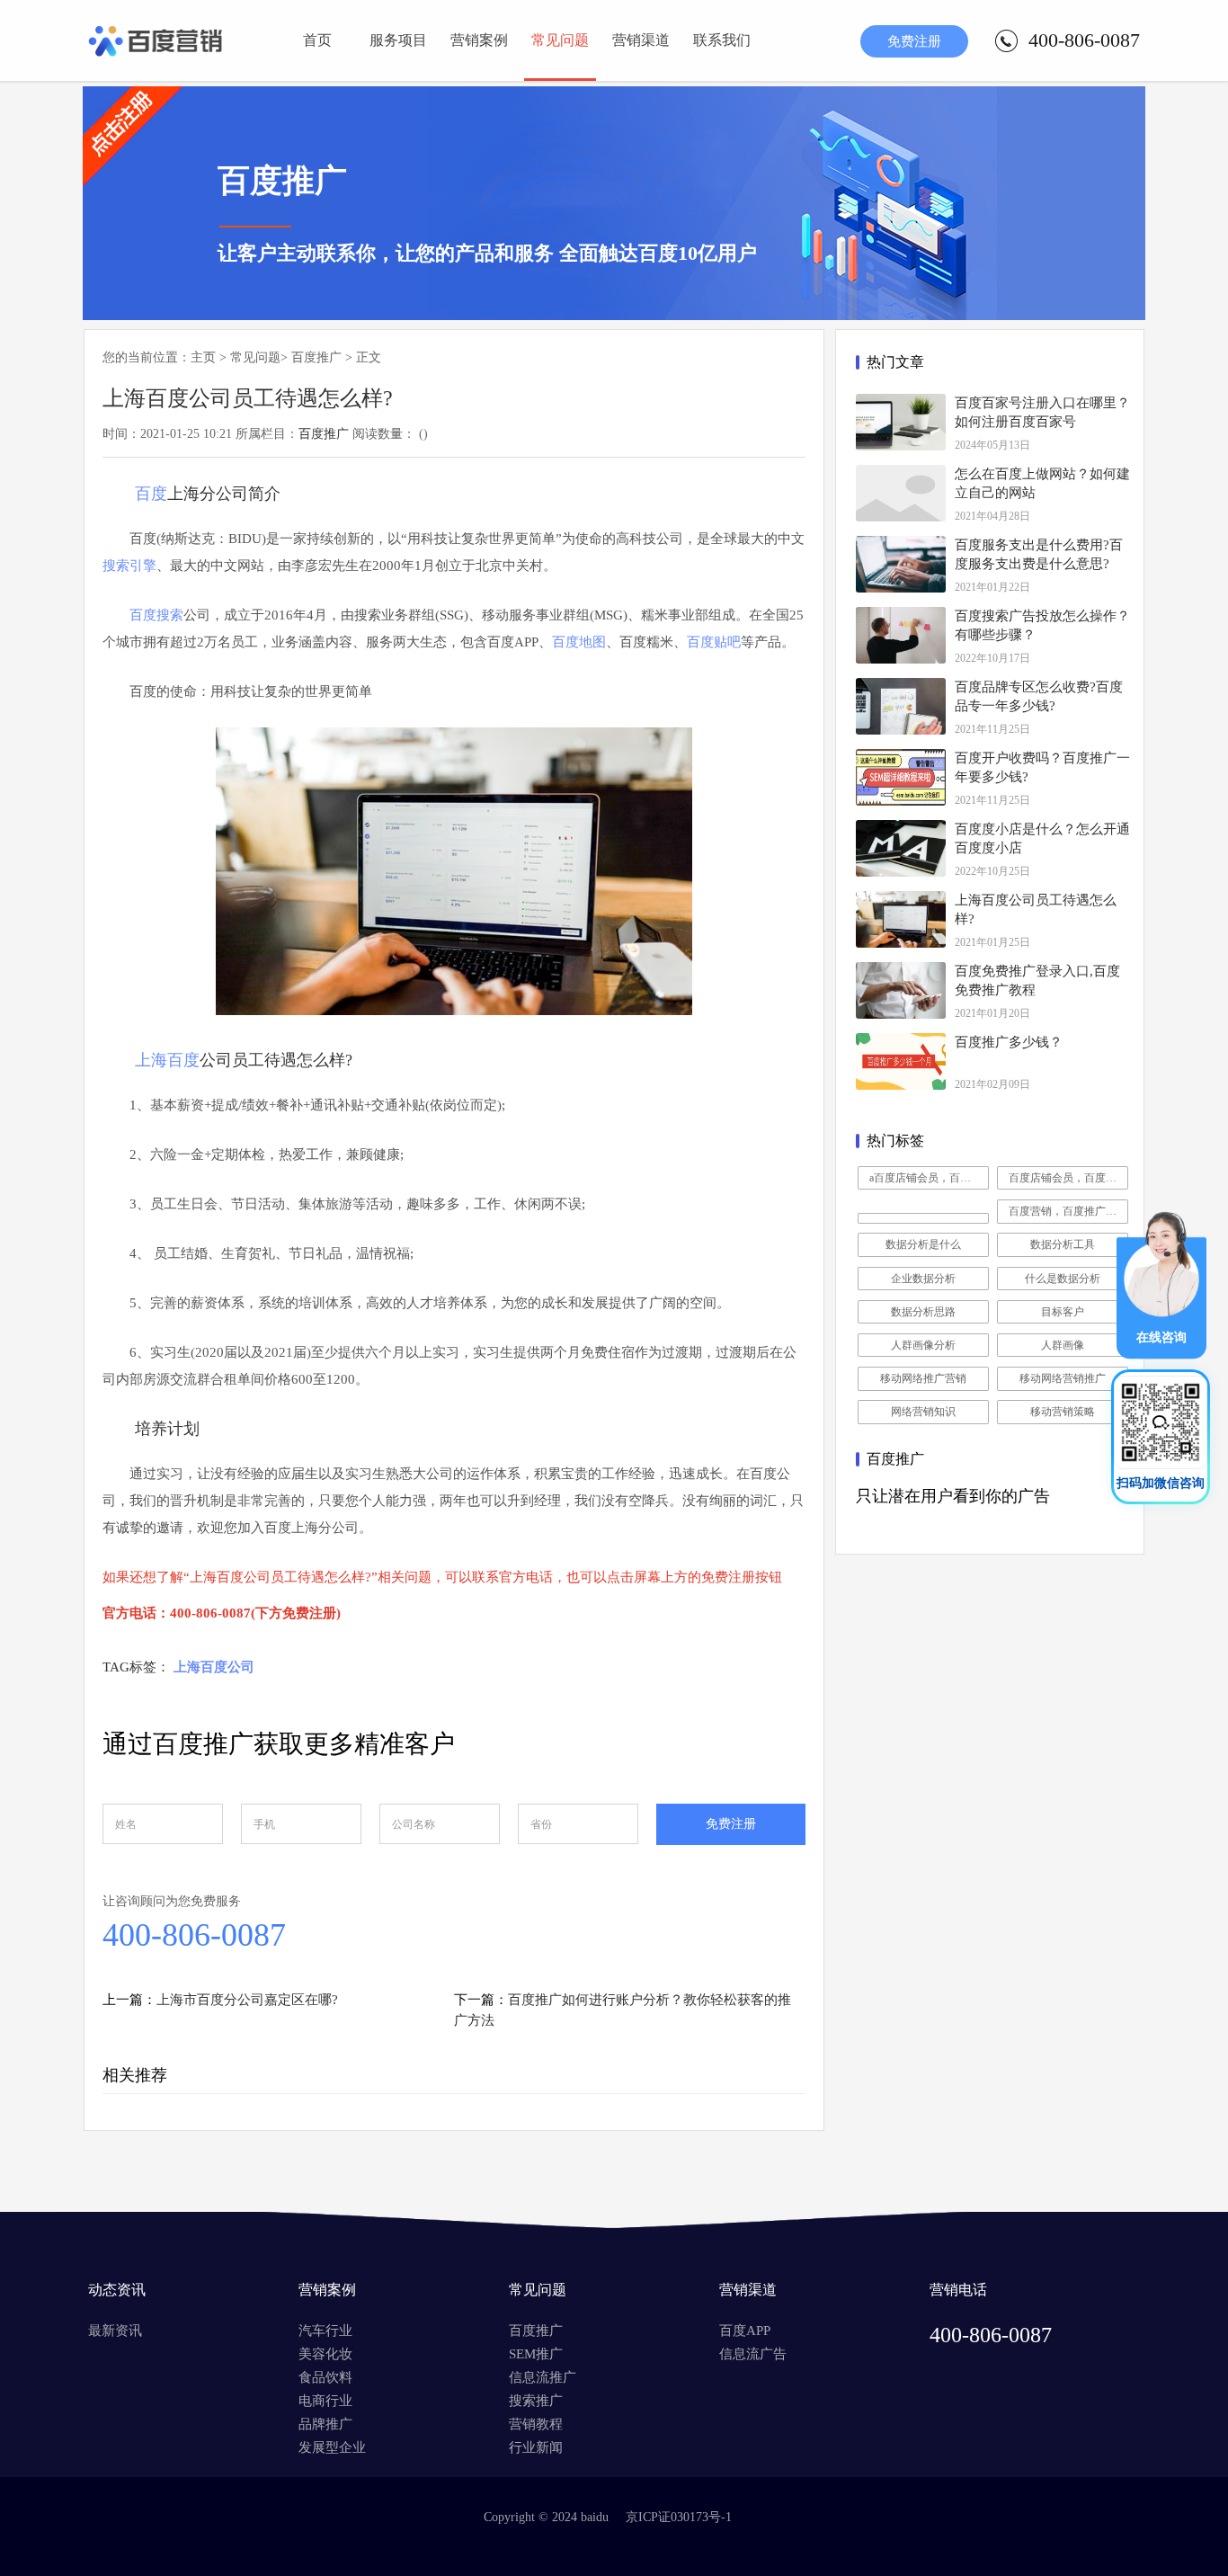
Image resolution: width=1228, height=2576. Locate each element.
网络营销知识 (923, 1412)
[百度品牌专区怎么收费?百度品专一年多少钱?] (901, 706)
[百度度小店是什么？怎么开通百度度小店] (901, 848)
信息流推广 (543, 2377)
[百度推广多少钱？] (901, 1061)
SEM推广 (536, 2354)
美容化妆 (325, 2354)
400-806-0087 (194, 1935)
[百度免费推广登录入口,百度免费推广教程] (901, 990)
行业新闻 (536, 2447)
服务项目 (398, 40)
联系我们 (722, 40)
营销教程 (536, 2424)
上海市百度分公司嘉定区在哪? (247, 2000)
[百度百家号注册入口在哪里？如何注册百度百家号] (901, 422)
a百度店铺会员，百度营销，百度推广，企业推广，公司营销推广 (929, 1178)
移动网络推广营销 (923, 1378)
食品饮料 (325, 2377)
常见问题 (560, 40)
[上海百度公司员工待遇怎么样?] (901, 919)
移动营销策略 (1063, 1412)
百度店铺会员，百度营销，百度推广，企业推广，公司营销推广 (1068, 1178)
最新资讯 (115, 2331)
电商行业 (325, 2401)
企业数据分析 (923, 1279)
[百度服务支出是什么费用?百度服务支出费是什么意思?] (901, 564)
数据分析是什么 (923, 1244)
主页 (203, 357)
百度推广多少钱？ (1009, 1042)
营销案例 (479, 40)
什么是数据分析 (1063, 1279)
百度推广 (316, 357)
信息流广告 (753, 2354)
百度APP (745, 2331)
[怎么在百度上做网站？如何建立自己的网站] (901, 493)
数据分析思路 (923, 1312)
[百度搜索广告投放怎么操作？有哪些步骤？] (901, 635)
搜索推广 (536, 2401)
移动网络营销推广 (1063, 1378)
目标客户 (1063, 1312)
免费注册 (914, 41)
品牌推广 (325, 2424)
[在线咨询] (1161, 1354)
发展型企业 (332, 2447)
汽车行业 (325, 2331)
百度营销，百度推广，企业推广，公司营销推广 (1068, 1211)
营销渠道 (641, 40)
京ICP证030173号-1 (679, 2517)
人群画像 (1063, 1345)
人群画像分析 (923, 1345)
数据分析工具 (1063, 1244)
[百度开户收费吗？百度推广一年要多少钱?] (901, 777)
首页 (317, 40)
